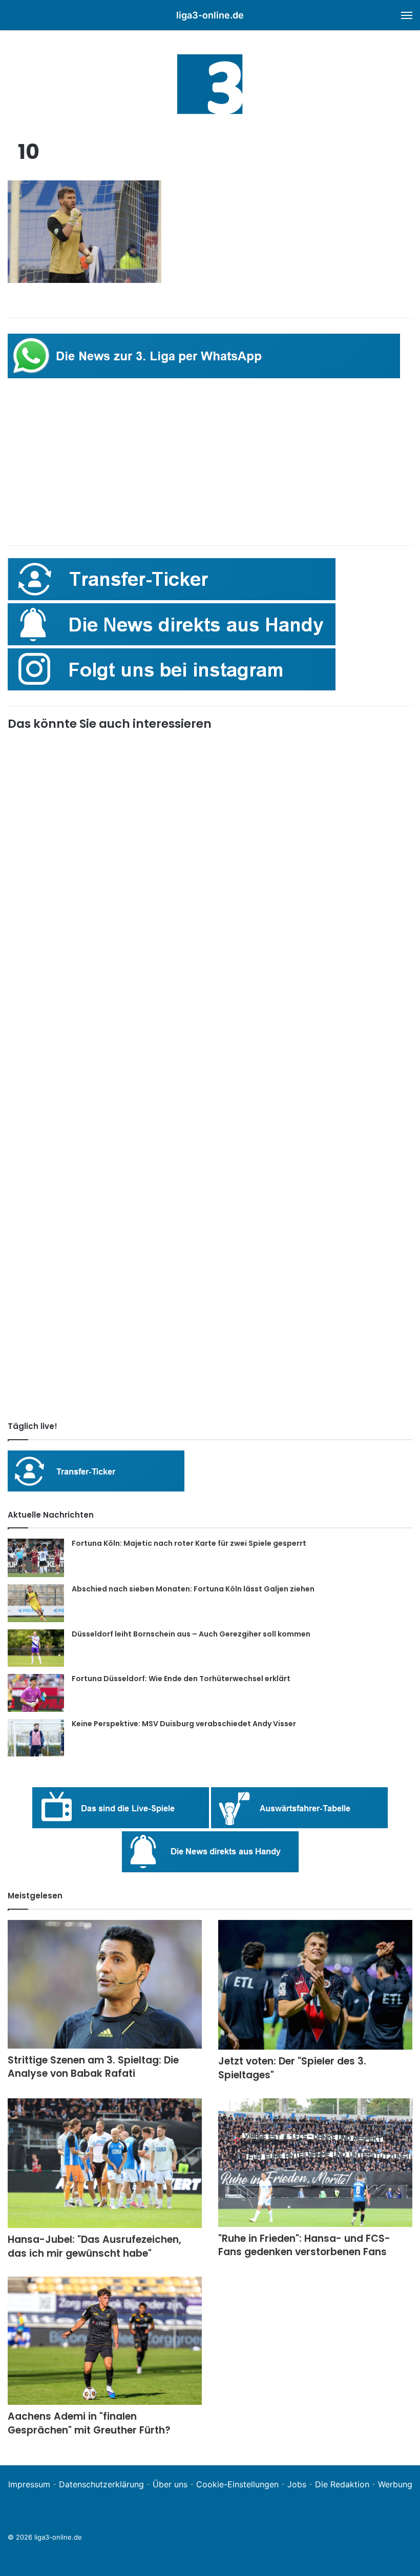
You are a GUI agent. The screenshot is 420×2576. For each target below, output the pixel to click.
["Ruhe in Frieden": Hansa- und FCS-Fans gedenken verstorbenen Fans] (315, 2163)
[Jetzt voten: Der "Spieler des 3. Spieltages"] (315, 1985)
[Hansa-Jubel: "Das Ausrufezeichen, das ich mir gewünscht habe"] (105, 2163)
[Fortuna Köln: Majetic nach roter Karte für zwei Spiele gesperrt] (36, 1558)
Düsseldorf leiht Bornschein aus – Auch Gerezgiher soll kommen (191, 1634)
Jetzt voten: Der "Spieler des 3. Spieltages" (292, 2068)
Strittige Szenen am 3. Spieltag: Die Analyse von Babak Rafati (93, 2067)
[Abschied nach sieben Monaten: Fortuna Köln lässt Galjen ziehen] (36, 1603)
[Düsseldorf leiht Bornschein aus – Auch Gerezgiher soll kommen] (36, 1648)
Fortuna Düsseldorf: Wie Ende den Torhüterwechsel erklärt (181, 1679)
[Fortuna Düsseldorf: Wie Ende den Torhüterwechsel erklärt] (36, 1693)
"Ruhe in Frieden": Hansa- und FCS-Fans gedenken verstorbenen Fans (304, 2245)
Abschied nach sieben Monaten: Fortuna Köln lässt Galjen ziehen (193, 1589)
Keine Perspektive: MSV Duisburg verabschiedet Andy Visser (184, 1724)
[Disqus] (210, 1270)
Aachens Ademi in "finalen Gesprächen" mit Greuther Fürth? (89, 2423)
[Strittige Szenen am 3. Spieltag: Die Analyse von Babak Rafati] (105, 1984)
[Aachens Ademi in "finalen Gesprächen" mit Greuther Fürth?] (105, 2341)
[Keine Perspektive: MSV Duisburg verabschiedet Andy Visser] (36, 1738)
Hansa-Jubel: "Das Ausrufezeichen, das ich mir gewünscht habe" (94, 2246)
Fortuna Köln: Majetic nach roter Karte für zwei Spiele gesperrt (189, 1543)
